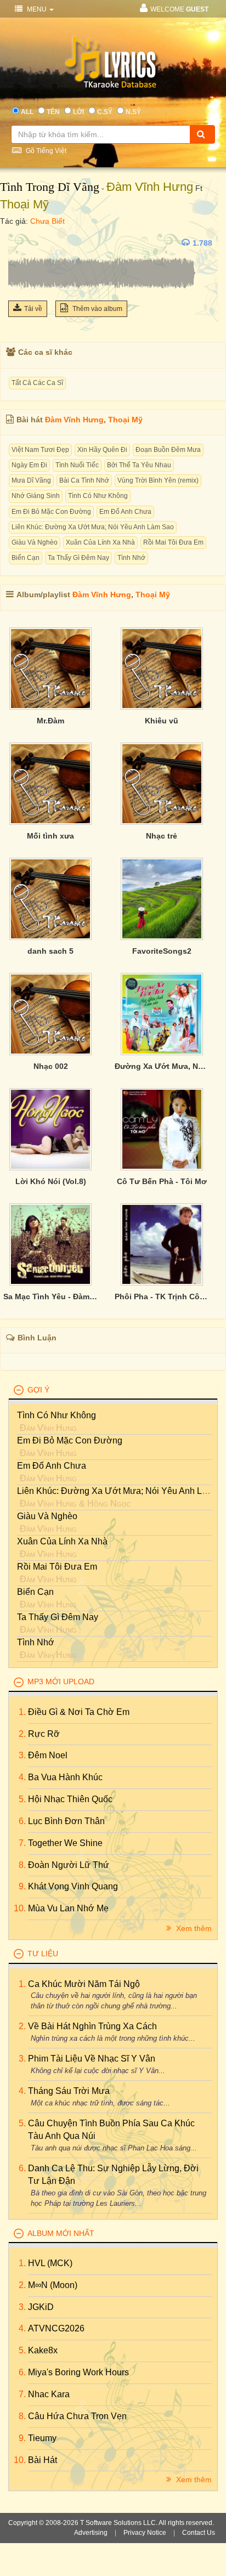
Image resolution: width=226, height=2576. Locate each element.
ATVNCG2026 (56, 2328)
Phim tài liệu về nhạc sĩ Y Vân (92, 2059)
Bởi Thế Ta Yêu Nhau (139, 465)
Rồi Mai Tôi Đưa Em (173, 542)
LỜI (78, 112)
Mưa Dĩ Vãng (31, 480)
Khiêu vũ (162, 721)
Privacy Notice (145, 2533)
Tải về (33, 309)
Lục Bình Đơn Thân (66, 1821)
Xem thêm (193, 1928)
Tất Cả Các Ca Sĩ (37, 383)
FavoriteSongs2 (162, 951)
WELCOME (179, 9)
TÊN (53, 112)
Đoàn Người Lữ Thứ (69, 1865)
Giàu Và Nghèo (35, 542)
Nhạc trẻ (162, 836)
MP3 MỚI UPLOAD (61, 1682)
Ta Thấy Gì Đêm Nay (78, 558)
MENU (37, 9)
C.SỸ (105, 112)
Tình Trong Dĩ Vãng (50, 187)
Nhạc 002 (51, 1066)
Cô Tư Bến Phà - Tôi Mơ (162, 1181)
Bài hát (43, 2460)
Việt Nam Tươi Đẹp (40, 450)
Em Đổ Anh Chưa (125, 512)
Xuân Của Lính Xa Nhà (100, 542)
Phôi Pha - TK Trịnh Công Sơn (162, 1297)
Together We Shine (65, 1843)
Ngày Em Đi (29, 465)
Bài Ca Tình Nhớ (84, 480)
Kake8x (43, 2350)
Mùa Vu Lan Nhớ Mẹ (68, 1908)
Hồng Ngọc (109, 1504)
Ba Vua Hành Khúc (65, 1777)
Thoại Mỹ (24, 204)
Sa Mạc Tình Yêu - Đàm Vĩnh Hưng (51, 1297)
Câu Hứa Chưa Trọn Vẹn (77, 2416)
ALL (27, 112)
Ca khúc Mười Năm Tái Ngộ (84, 1984)
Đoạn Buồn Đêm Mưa (168, 450)
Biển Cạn (26, 558)
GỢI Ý (38, 1390)
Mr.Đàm (50, 721)
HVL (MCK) (50, 2263)
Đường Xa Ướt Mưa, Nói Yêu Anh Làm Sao (162, 1066)
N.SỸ (133, 112)
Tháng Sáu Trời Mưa (69, 2091)
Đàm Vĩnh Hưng (150, 187)
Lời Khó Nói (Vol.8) (51, 1181)
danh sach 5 (50, 951)
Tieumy (42, 2438)
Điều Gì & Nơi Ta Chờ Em (79, 1712)
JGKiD (41, 2307)
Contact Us (199, 2533)
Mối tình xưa (50, 836)
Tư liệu (43, 1954)
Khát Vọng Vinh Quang (73, 1886)
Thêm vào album (97, 309)
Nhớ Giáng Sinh (36, 496)
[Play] (19, 243)
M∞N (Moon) (53, 2285)
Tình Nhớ (131, 558)
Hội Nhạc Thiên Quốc (70, 1799)
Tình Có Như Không (98, 496)
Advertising (91, 2533)
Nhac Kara (49, 2394)
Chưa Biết (47, 221)
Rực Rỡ (44, 1734)
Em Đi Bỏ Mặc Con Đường (51, 512)
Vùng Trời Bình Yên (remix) (158, 480)
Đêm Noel (48, 1755)
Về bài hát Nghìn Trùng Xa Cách (92, 2026)
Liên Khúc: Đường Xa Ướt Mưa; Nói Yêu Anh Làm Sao (93, 527)
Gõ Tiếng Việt (45, 151)
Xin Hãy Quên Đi (102, 450)
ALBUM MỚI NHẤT (61, 2233)
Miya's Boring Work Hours (78, 2372)
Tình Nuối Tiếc (77, 465)
